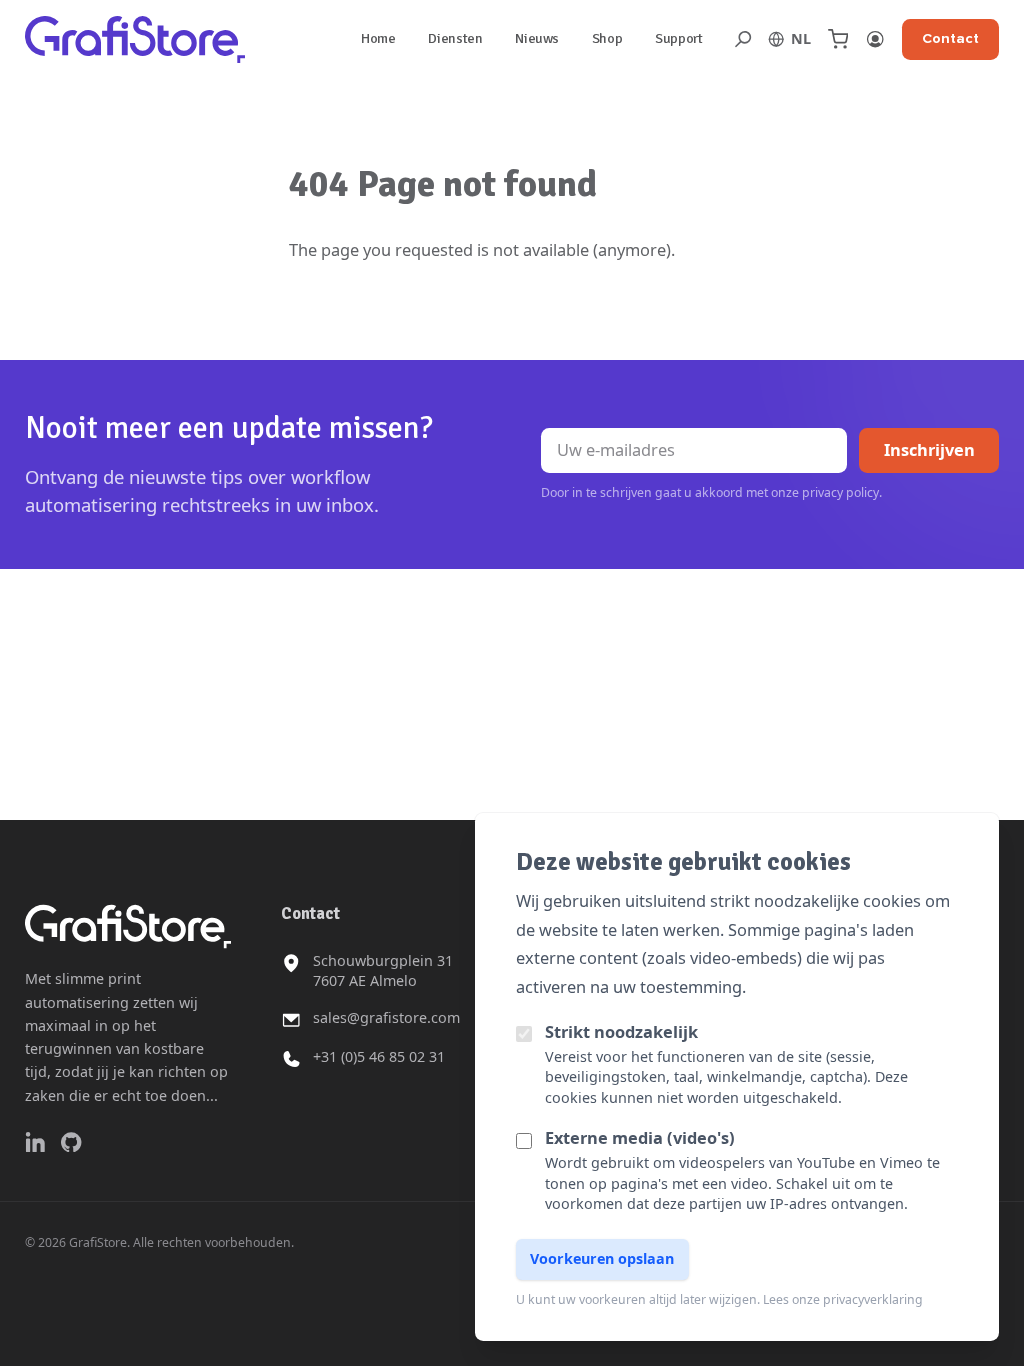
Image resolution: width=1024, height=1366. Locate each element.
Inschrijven (929, 449)
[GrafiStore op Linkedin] (35, 1142)
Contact (950, 38)
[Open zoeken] (743, 39)
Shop (607, 38)
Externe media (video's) (640, 1137)
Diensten (455, 38)
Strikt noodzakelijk (621, 1031)
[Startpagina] (135, 39)
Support (679, 38)
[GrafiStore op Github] (71, 1142)
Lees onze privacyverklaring (843, 1299)
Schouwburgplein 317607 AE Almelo (383, 970)
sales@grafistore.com (386, 1017)
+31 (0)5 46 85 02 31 (379, 1056)
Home (378, 38)
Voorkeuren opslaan (602, 1258)
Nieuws (537, 38)
